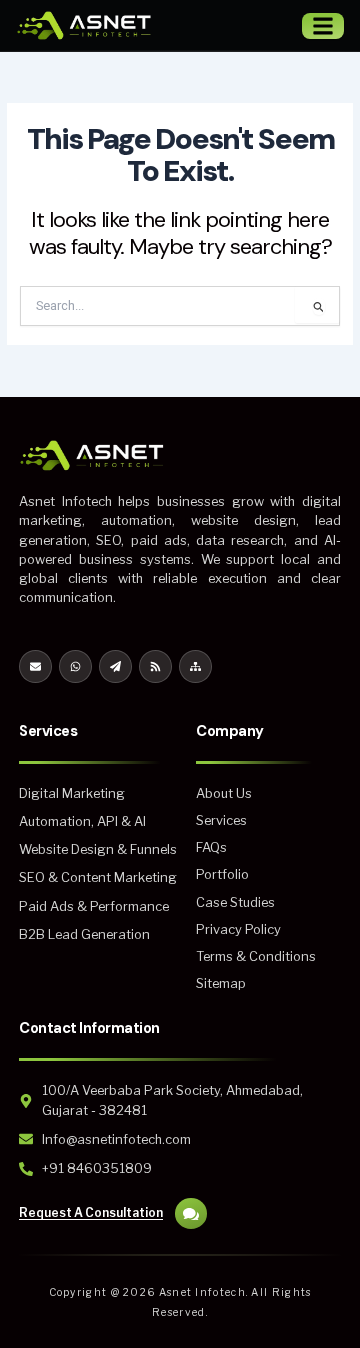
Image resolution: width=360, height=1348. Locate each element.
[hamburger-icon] (323, 26)
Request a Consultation (91, 1212)
